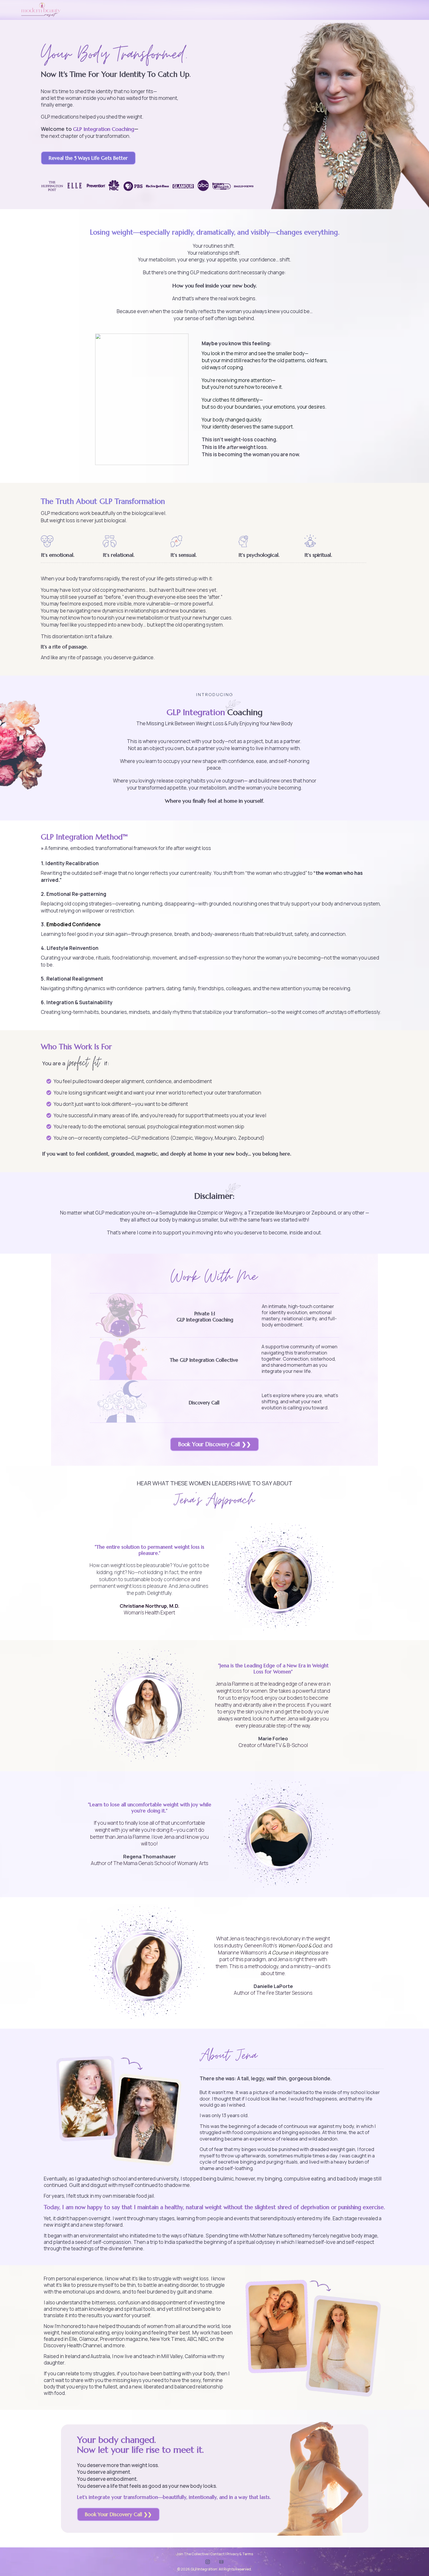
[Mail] (221, 2562)
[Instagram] (208, 2562)
